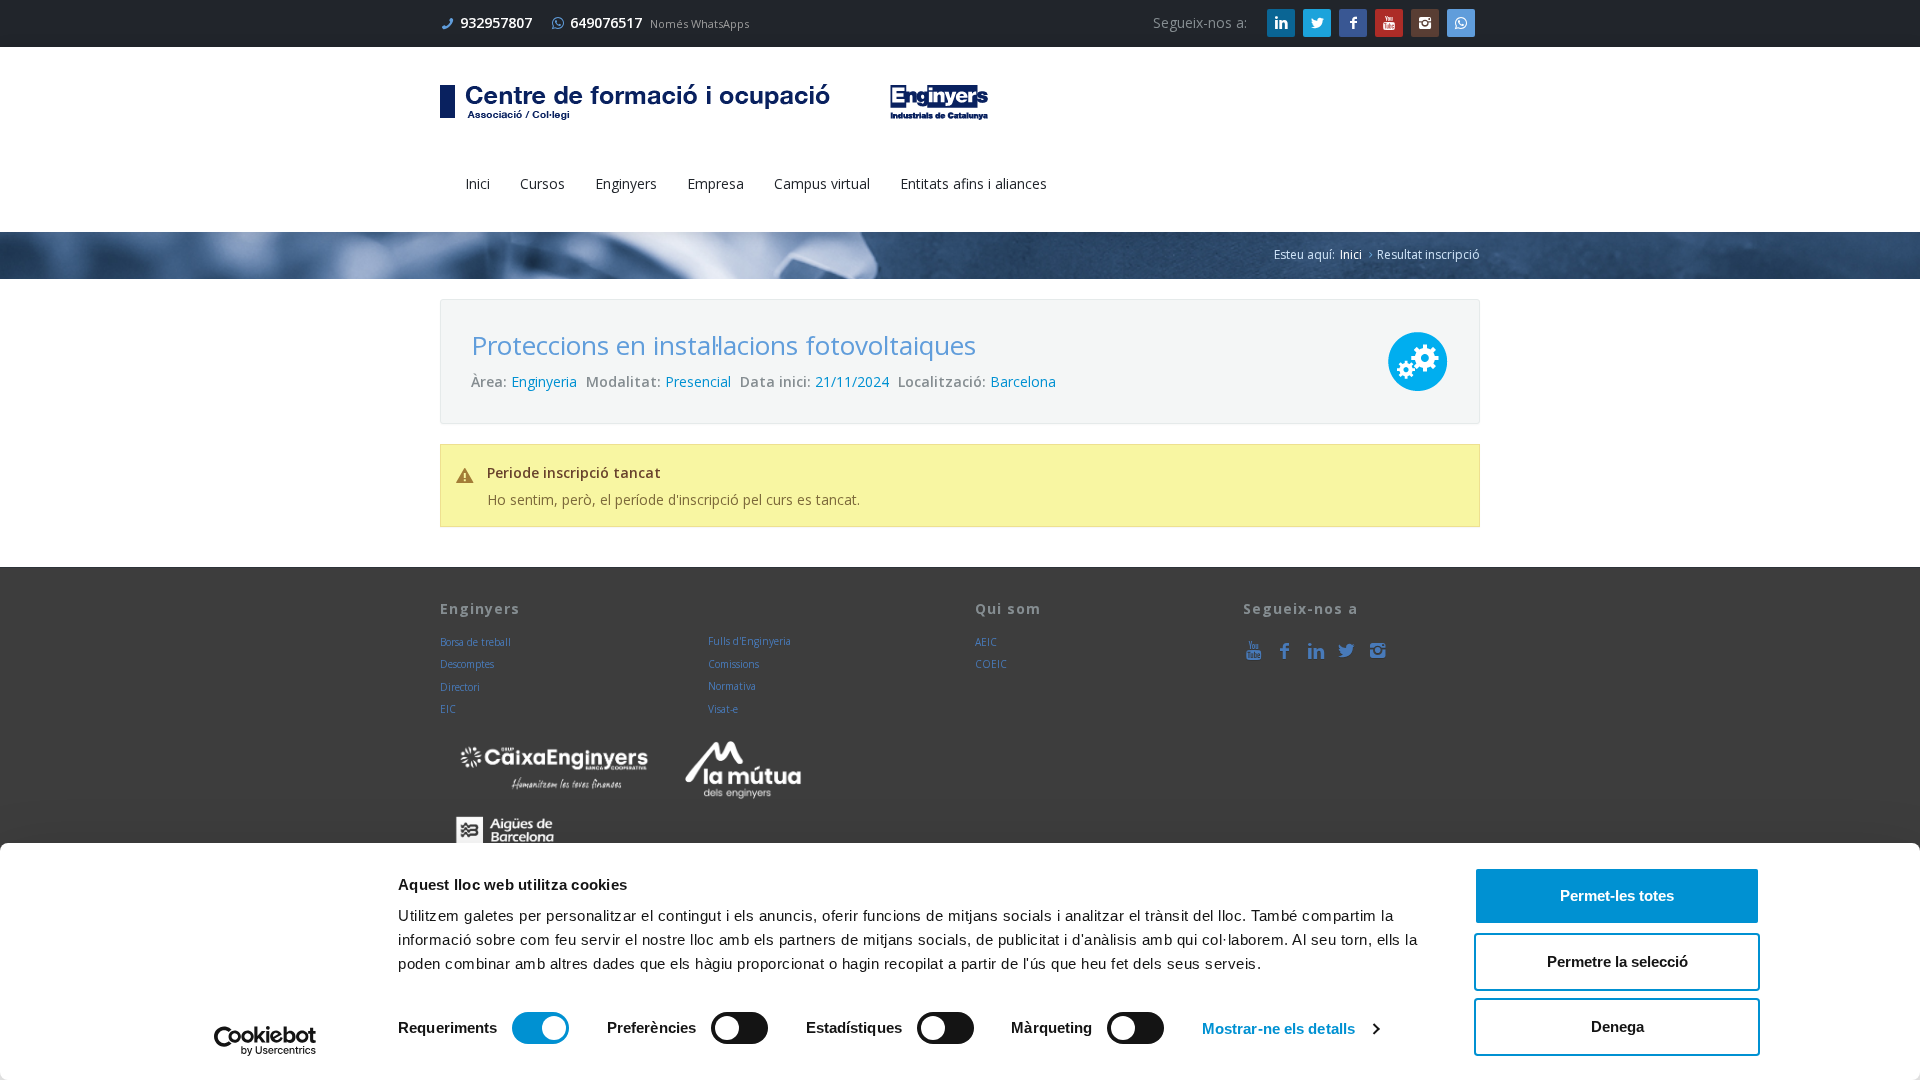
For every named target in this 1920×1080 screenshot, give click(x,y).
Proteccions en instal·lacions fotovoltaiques (723, 345)
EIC (448, 709)
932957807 (496, 22)
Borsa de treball (475, 642)
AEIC (986, 642)
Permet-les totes (1617, 895)
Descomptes (467, 664)
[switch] (739, 1028)
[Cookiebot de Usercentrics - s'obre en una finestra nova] (265, 1041)
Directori (460, 687)
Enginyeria (544, 381)
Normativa (732, 686)
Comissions (733, 664)
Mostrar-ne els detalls (1278, 1028)
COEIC (991, 664)
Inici (1351, 254)
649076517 (606, 22)
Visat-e (723, 709)
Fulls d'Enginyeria (749, 641)
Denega (1617, 1026)
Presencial (698, 381)
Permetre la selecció (1617, 961)
